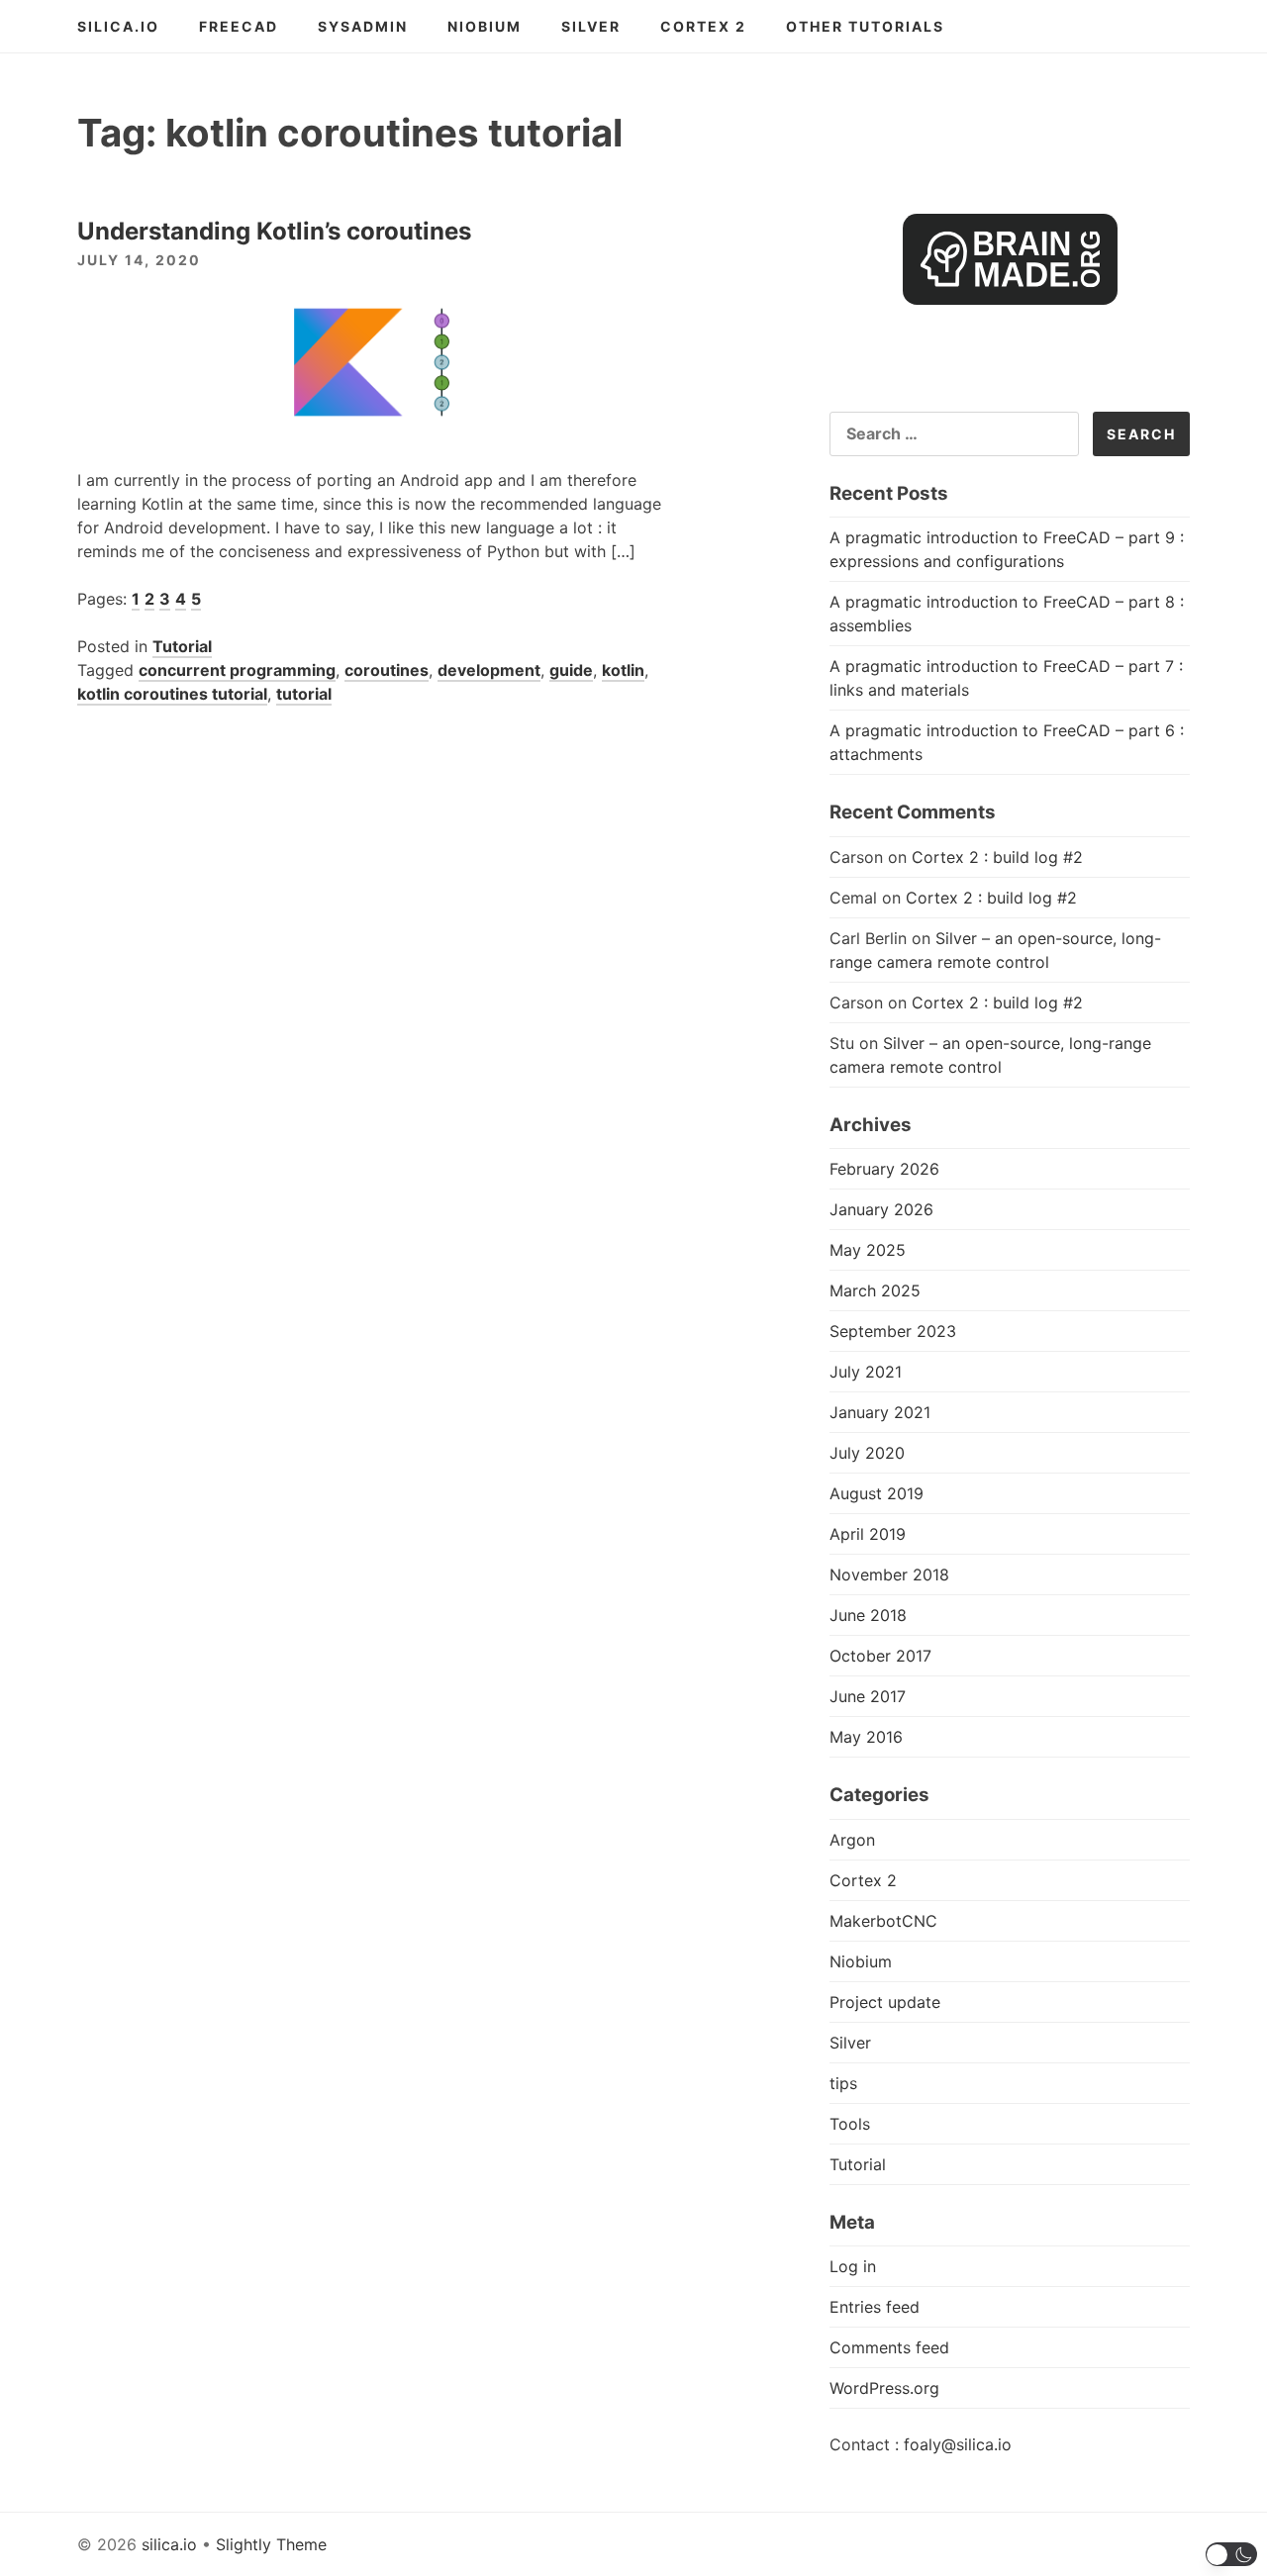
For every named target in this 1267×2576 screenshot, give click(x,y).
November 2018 (889, 1574)
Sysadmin (363, 26)
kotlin (623, 670)
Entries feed (875, 2307)
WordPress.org (884, 2388)
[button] (1232, 2554)
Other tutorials (865, 26)
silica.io (118, 26)
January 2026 (881, 1209)
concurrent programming (237, 670)
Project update (885, 2002)
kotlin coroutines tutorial (172, 694)
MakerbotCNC (883, 1921)
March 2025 (875, 1290)
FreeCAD (239, 26)
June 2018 (868, 1615)
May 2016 (866, 1737)
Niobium (485, 26)
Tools (850, 2124)
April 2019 (868, 1534)
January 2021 (880, 1412)
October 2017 (880, 1656)
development (489, 670)
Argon (852, 1840)
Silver (591, 26)
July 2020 (867, 1453)
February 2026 (884, 1169)
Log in (853, 2266)
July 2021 (866, 1372)
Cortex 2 (703, 26)
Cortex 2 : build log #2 (997, 857)
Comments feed (889, 2347)
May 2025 (868, 1250)
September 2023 (893, 1331)
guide (571, 670)
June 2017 (868, 1696)
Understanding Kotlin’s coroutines (274, 231)
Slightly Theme (271, 2544)
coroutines (387, 670)
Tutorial (182, 646)
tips (843, 2083)
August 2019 (877, 1493)
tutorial (304, 694)
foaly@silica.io (958, 2444)
